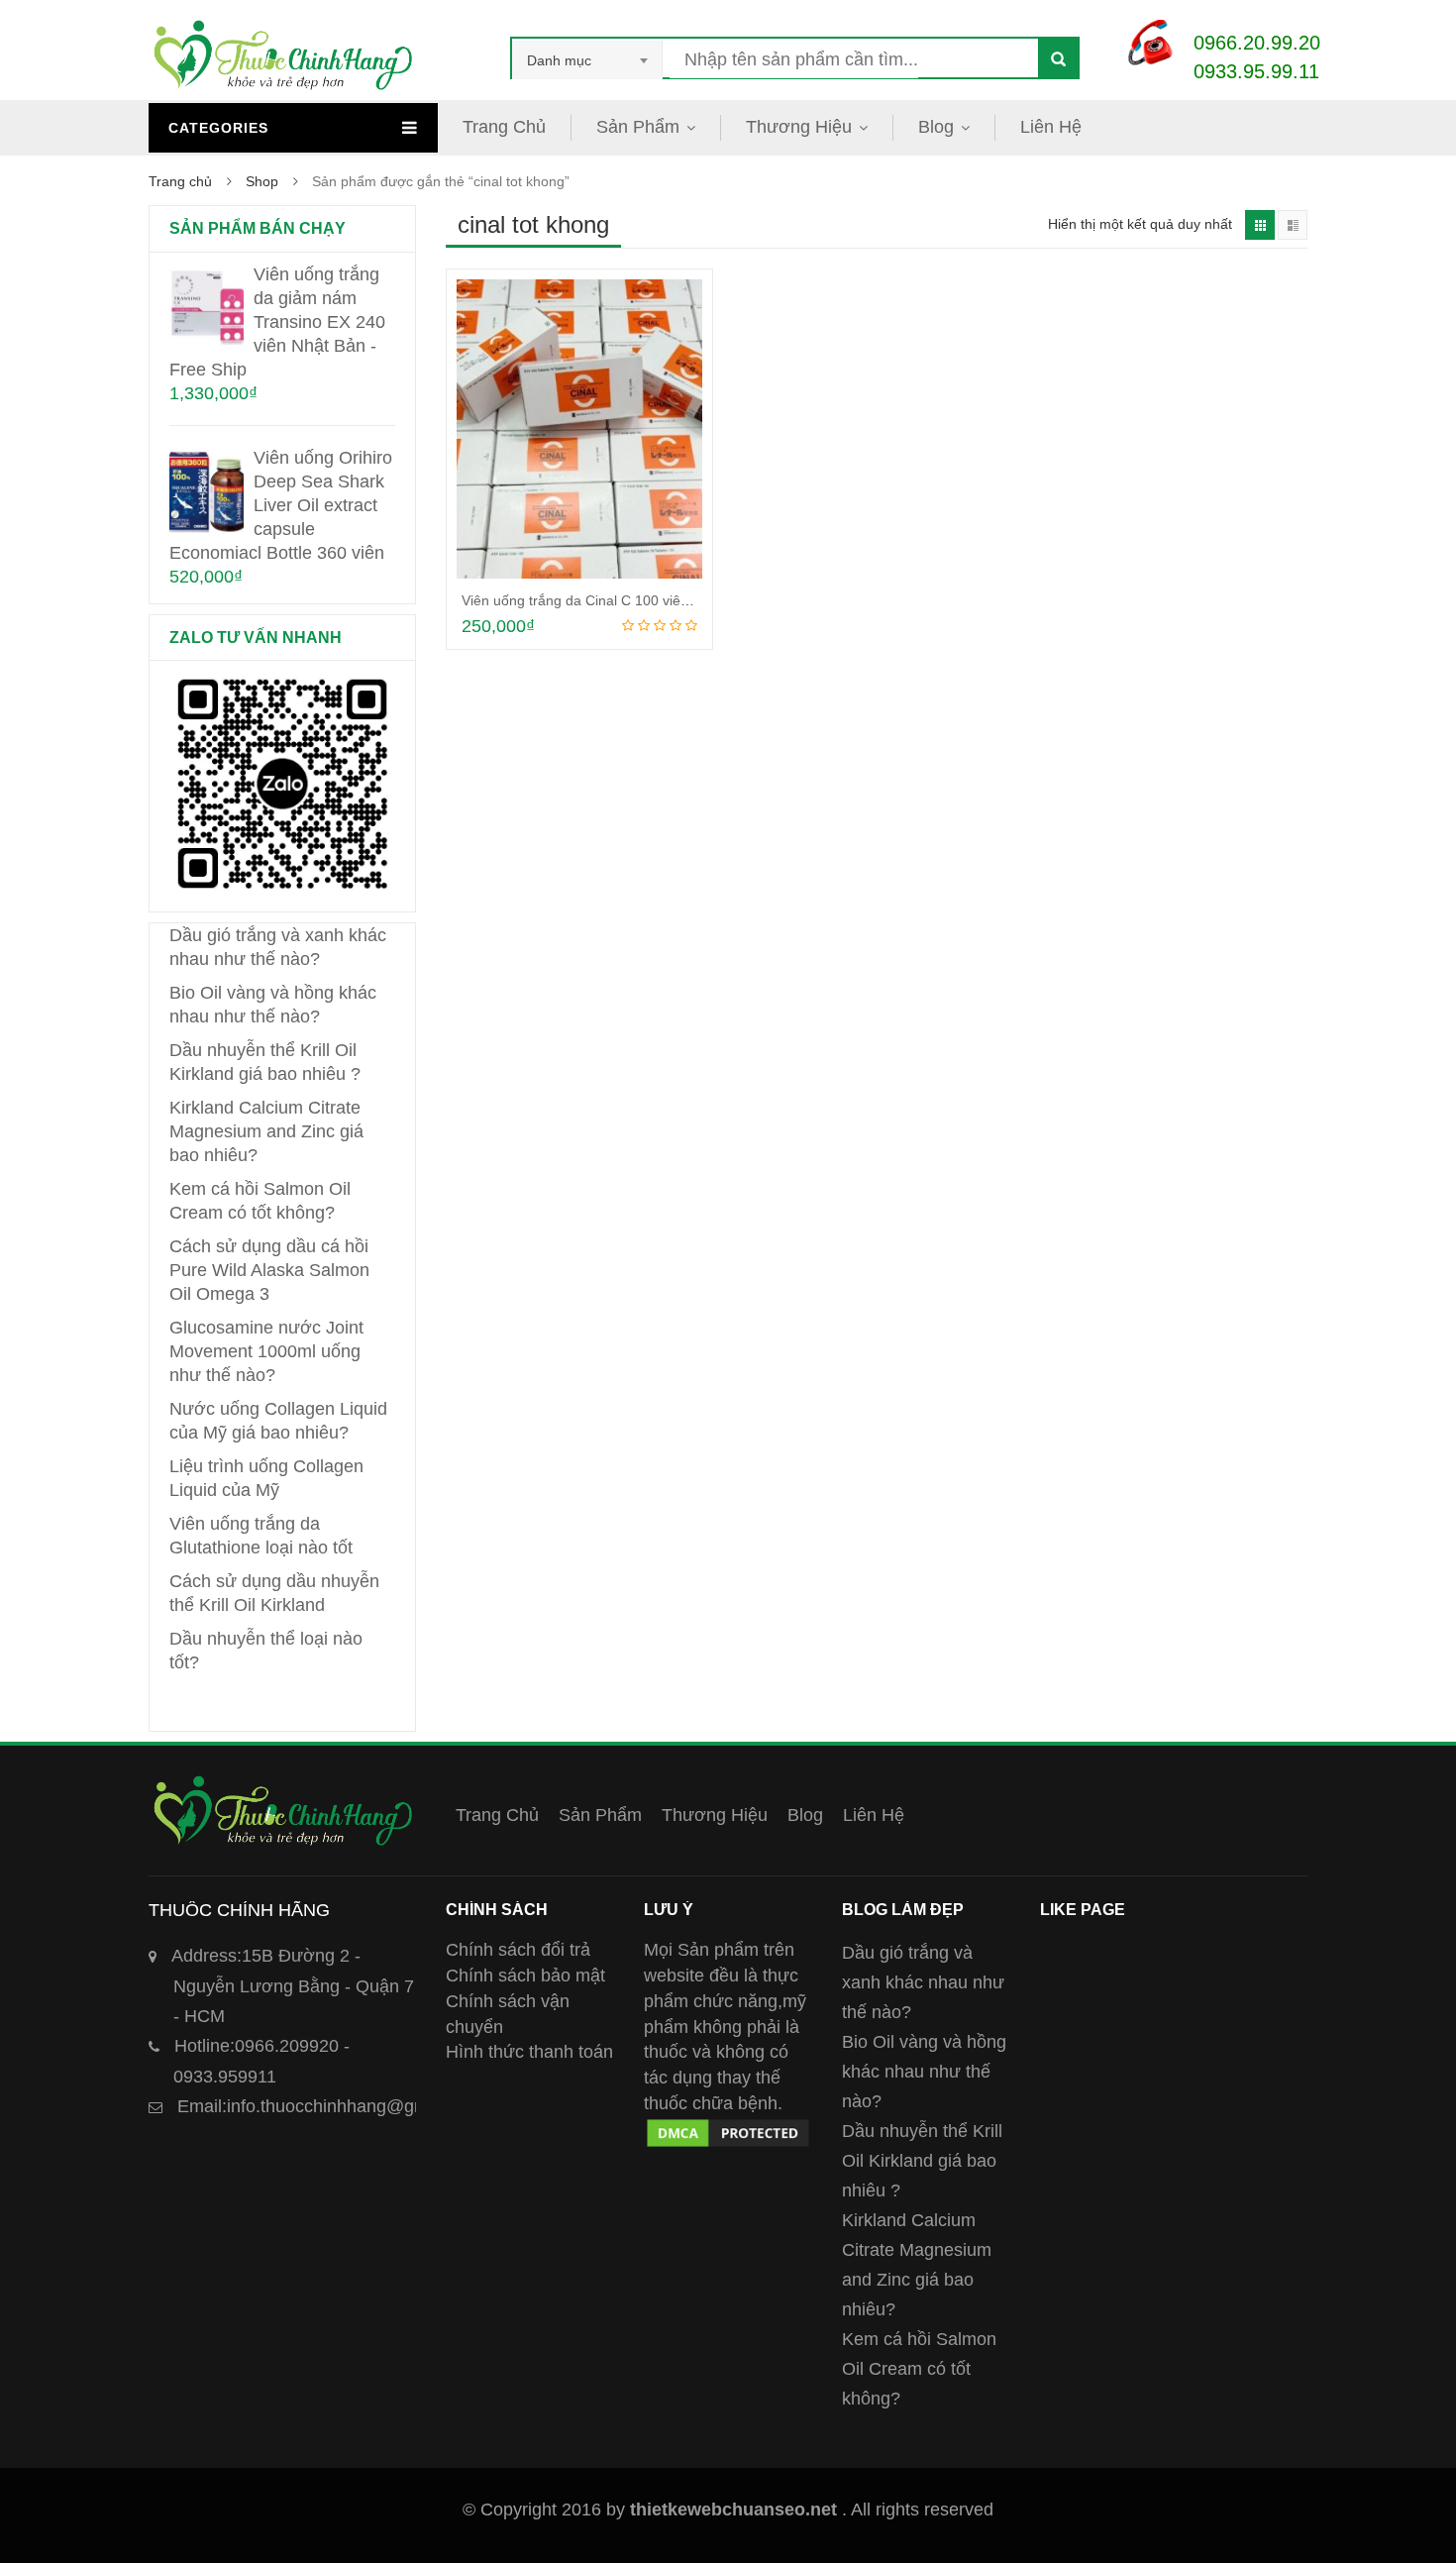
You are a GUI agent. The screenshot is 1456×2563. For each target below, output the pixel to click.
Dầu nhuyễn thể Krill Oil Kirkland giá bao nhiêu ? (922, 2161)
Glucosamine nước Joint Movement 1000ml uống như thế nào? (266, 1351)
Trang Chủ (504, 127)
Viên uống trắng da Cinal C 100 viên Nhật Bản (606, 600)
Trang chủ (180, 181)
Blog (936, 127)
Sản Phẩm (638, 127)
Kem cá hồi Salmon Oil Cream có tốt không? (919, 2369)
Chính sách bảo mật (525, 1976)
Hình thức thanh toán (529, 2052)
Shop (262, 181)
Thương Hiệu (799, 127)
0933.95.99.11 (1256, 71)
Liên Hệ (1051, 127)
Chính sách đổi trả (518, 1950)
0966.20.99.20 (1257, 43)
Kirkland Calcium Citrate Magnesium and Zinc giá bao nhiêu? (266, 1131)
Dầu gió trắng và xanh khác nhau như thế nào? (923, 1982)
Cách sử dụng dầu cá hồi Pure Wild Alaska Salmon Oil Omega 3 (269, 1270)
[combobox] (587, 60)
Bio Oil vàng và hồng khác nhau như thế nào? (924, 2072)
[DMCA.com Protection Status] (728, 2128)
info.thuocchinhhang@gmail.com (331, 2106)
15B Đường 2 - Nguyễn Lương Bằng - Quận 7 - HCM (293, 1986)
